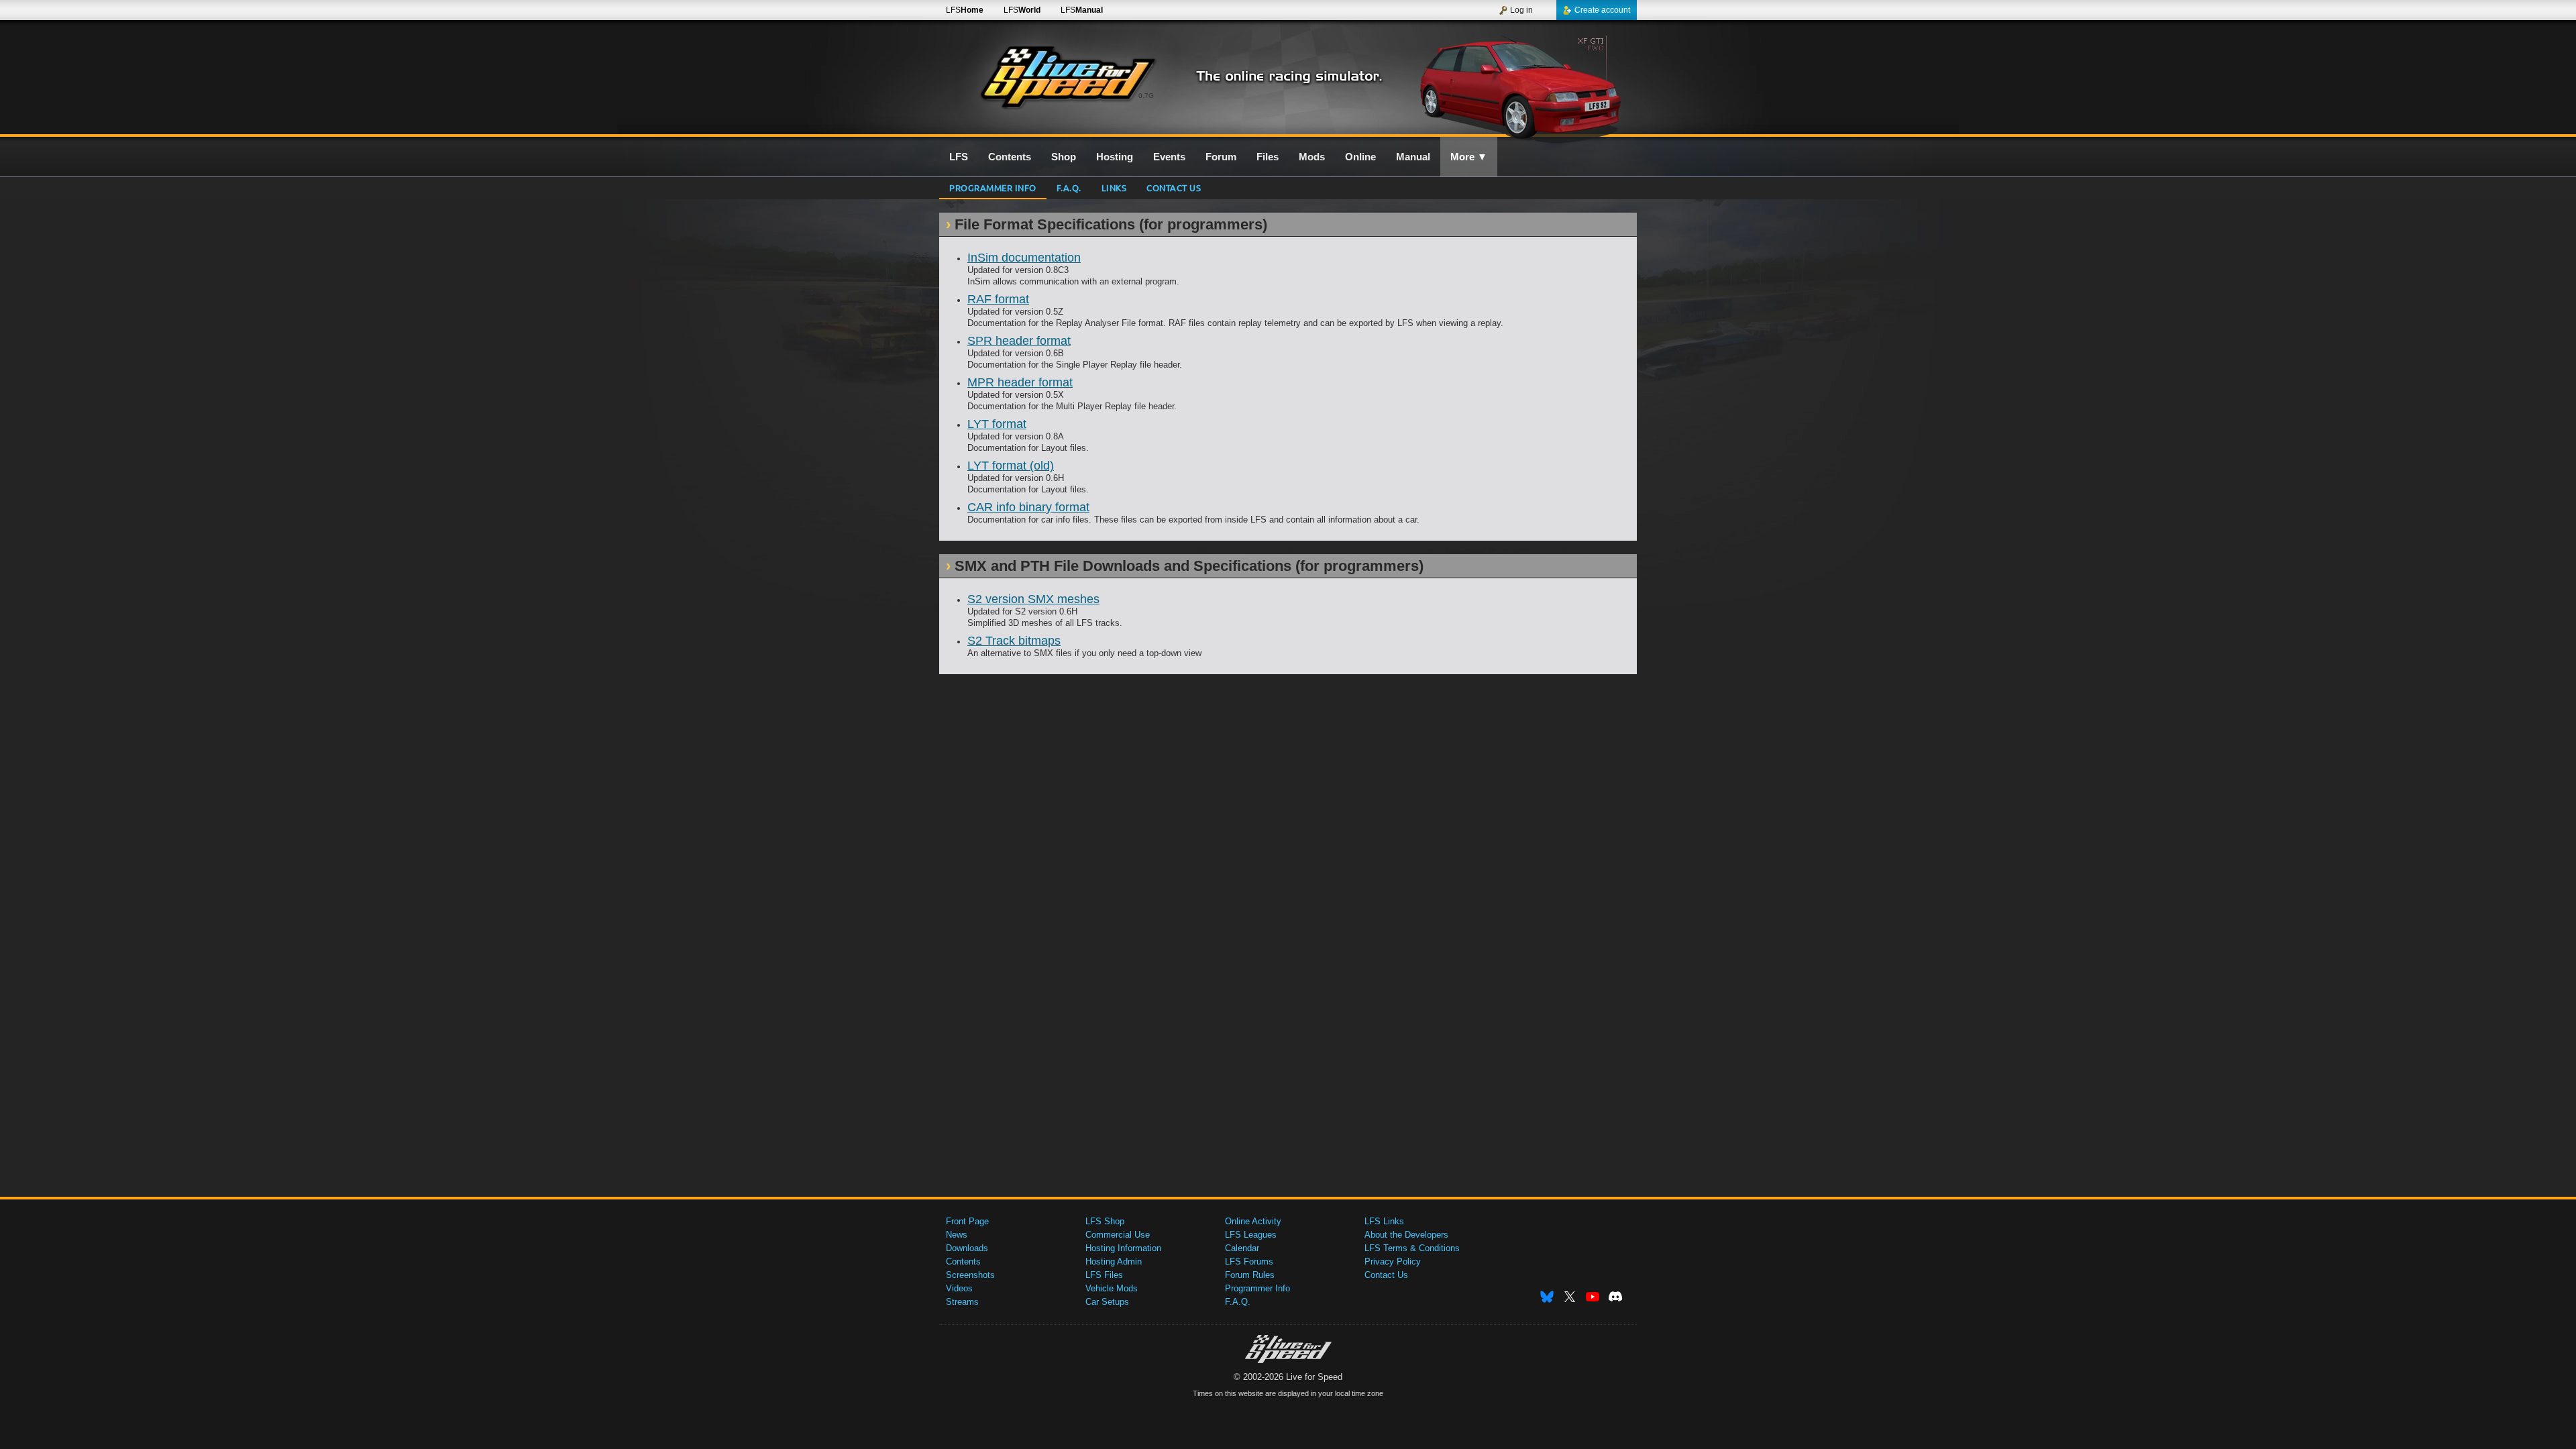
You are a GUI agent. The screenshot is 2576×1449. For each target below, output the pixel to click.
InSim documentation (1024, 258)
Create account (1602, 10)
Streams (962, 1302)
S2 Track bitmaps (1014, 641)
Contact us (1174, 187)
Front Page (967, 1221)
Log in (1521, 10)
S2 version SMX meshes (1033, 599)
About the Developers (1406, 1235)
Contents (963, 1262)
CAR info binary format (1028, 507)
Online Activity (1253, 1221)
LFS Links (1384, 1221)
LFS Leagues (1251, 1235)
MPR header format (1020, 382)
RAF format (998, 299)
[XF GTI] (1522, 85)
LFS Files (1104, 1275)
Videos (959, 1288)
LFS (965, 10)
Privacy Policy (1393, 1262)
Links (1114, 187)
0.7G (1146, 96)
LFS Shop (1105, 1221)
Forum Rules (1250, 1275)
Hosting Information (1123, 1248)
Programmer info (993, 187)
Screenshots (970, 1275)
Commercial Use (1118, 1235)
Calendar (1242, 1248)
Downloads (967, 1248)
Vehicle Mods (1112, 1288)
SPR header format (1019, 341)
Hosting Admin (1114, 1262)
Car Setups (1107, 1302)
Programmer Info (1257, 1288)
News (957, 1235)
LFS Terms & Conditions (1412, 1248)
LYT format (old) (1011, 466)
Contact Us (1386, 1275)
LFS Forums (1249, 1262)
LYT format (997, 424)
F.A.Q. (1069, 187)
